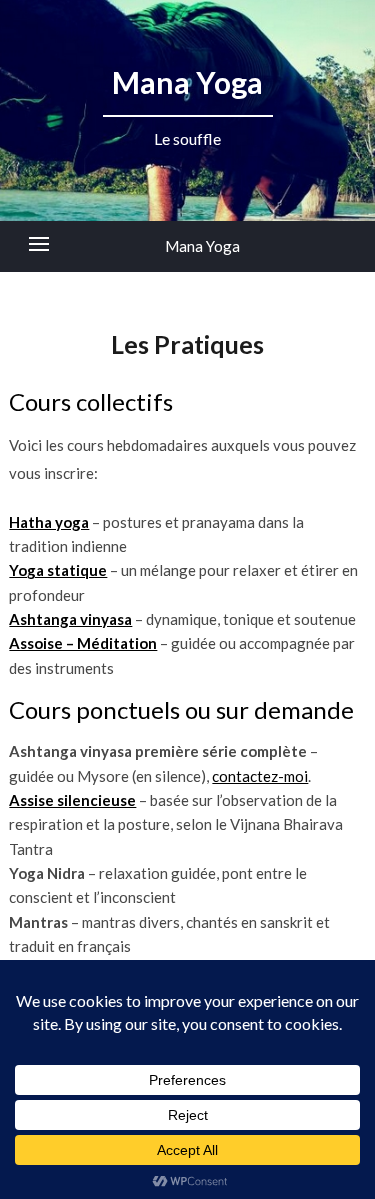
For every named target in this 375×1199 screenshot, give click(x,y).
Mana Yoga (202, 246)
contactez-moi (260, 776)
